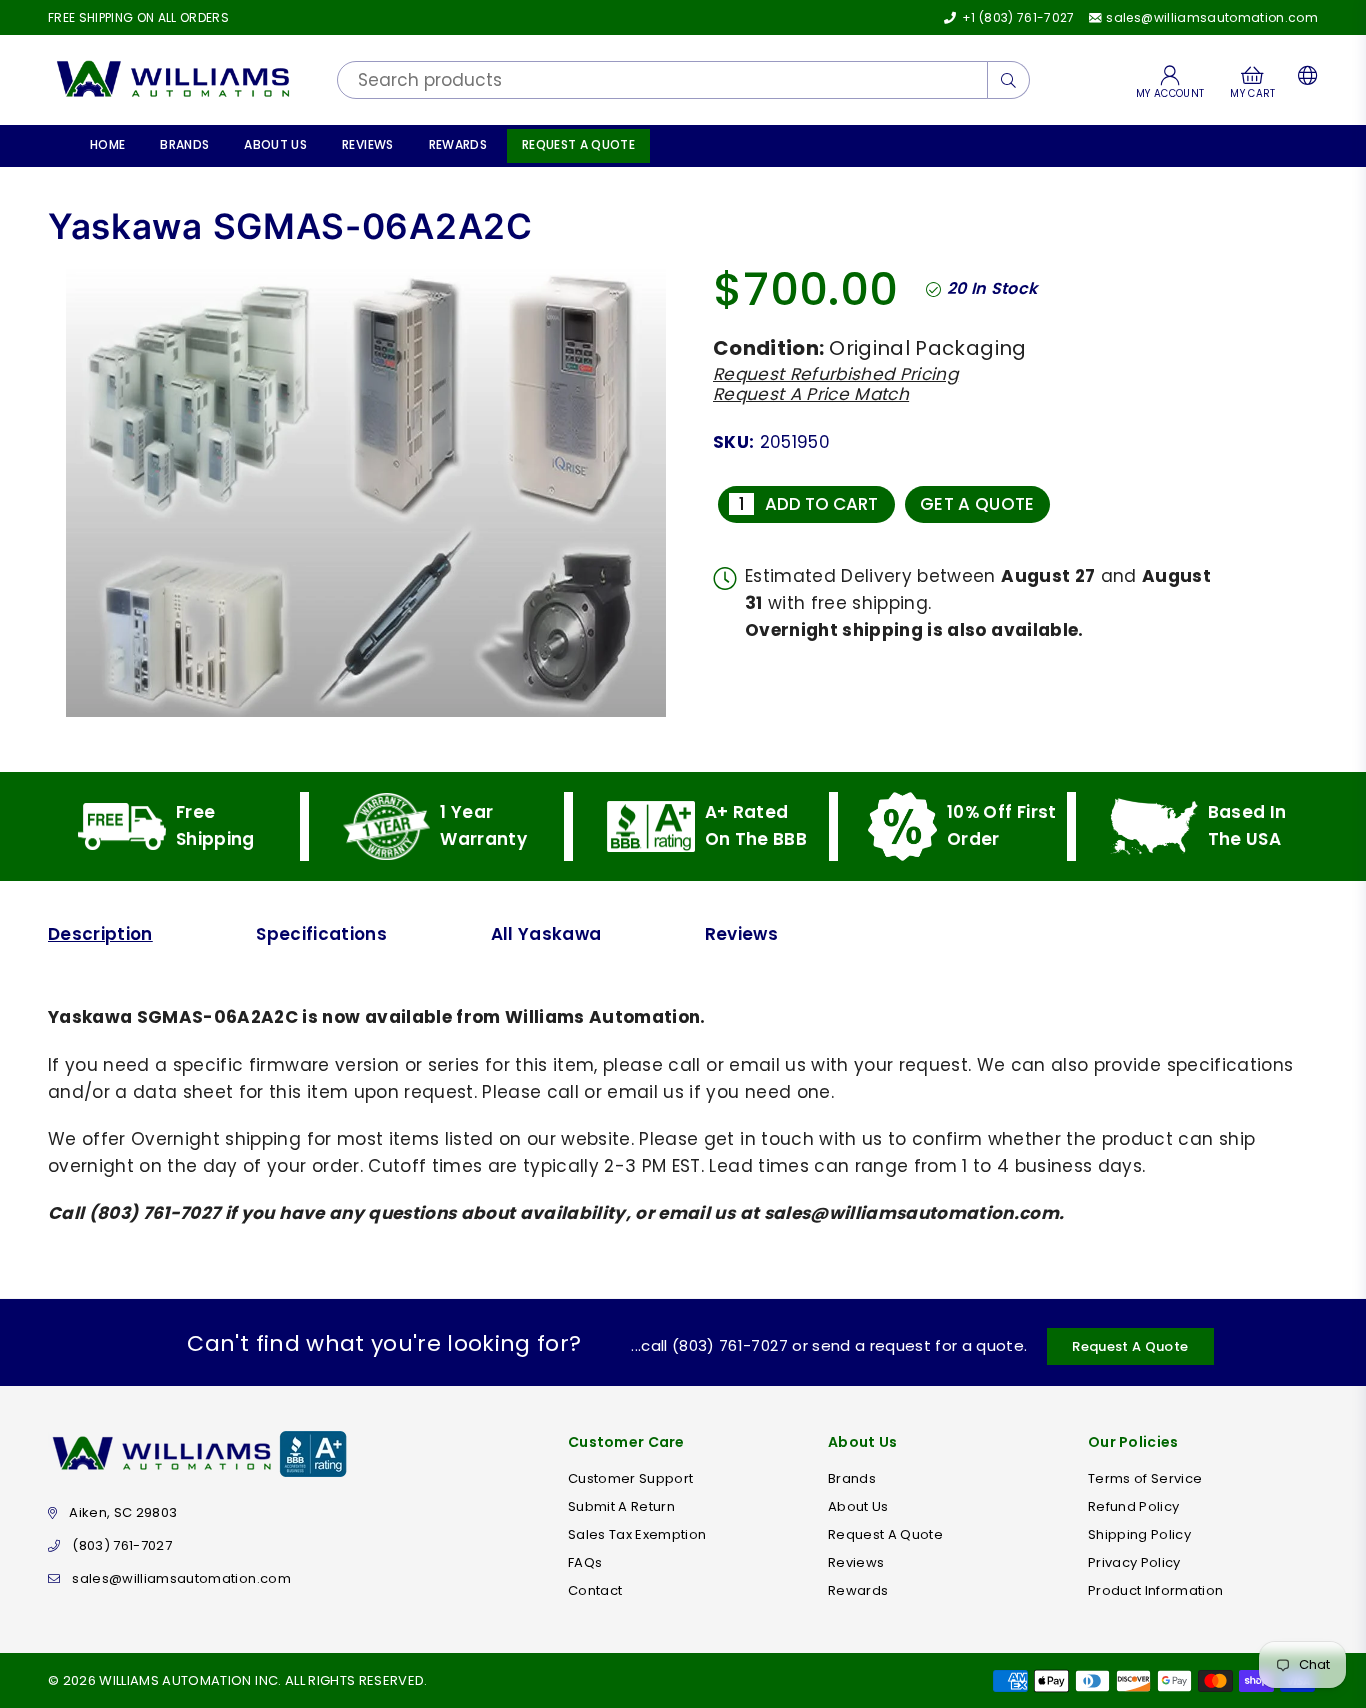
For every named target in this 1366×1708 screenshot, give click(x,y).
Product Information (1155, 1590)
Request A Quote (578, 144)
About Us (275, 144)
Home (107, 144)
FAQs (585, 1562)
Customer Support (630, 1478)
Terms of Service (1145, 1478)
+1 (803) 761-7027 (1016, 17)
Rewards (458, 144)
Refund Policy (1133, 1506)
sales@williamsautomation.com (1210, 17)
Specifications (321, 934)
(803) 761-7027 (122, 1545)
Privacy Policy (1134, 1562)
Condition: (768, 348)
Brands (184, 144)
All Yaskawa (546, 934)
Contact (595, 1590)
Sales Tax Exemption (637, 1534)
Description (100, 934)
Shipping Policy (1139, 1534)
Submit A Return (621, 1506)
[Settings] (1303, 80)
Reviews (367, 144)
